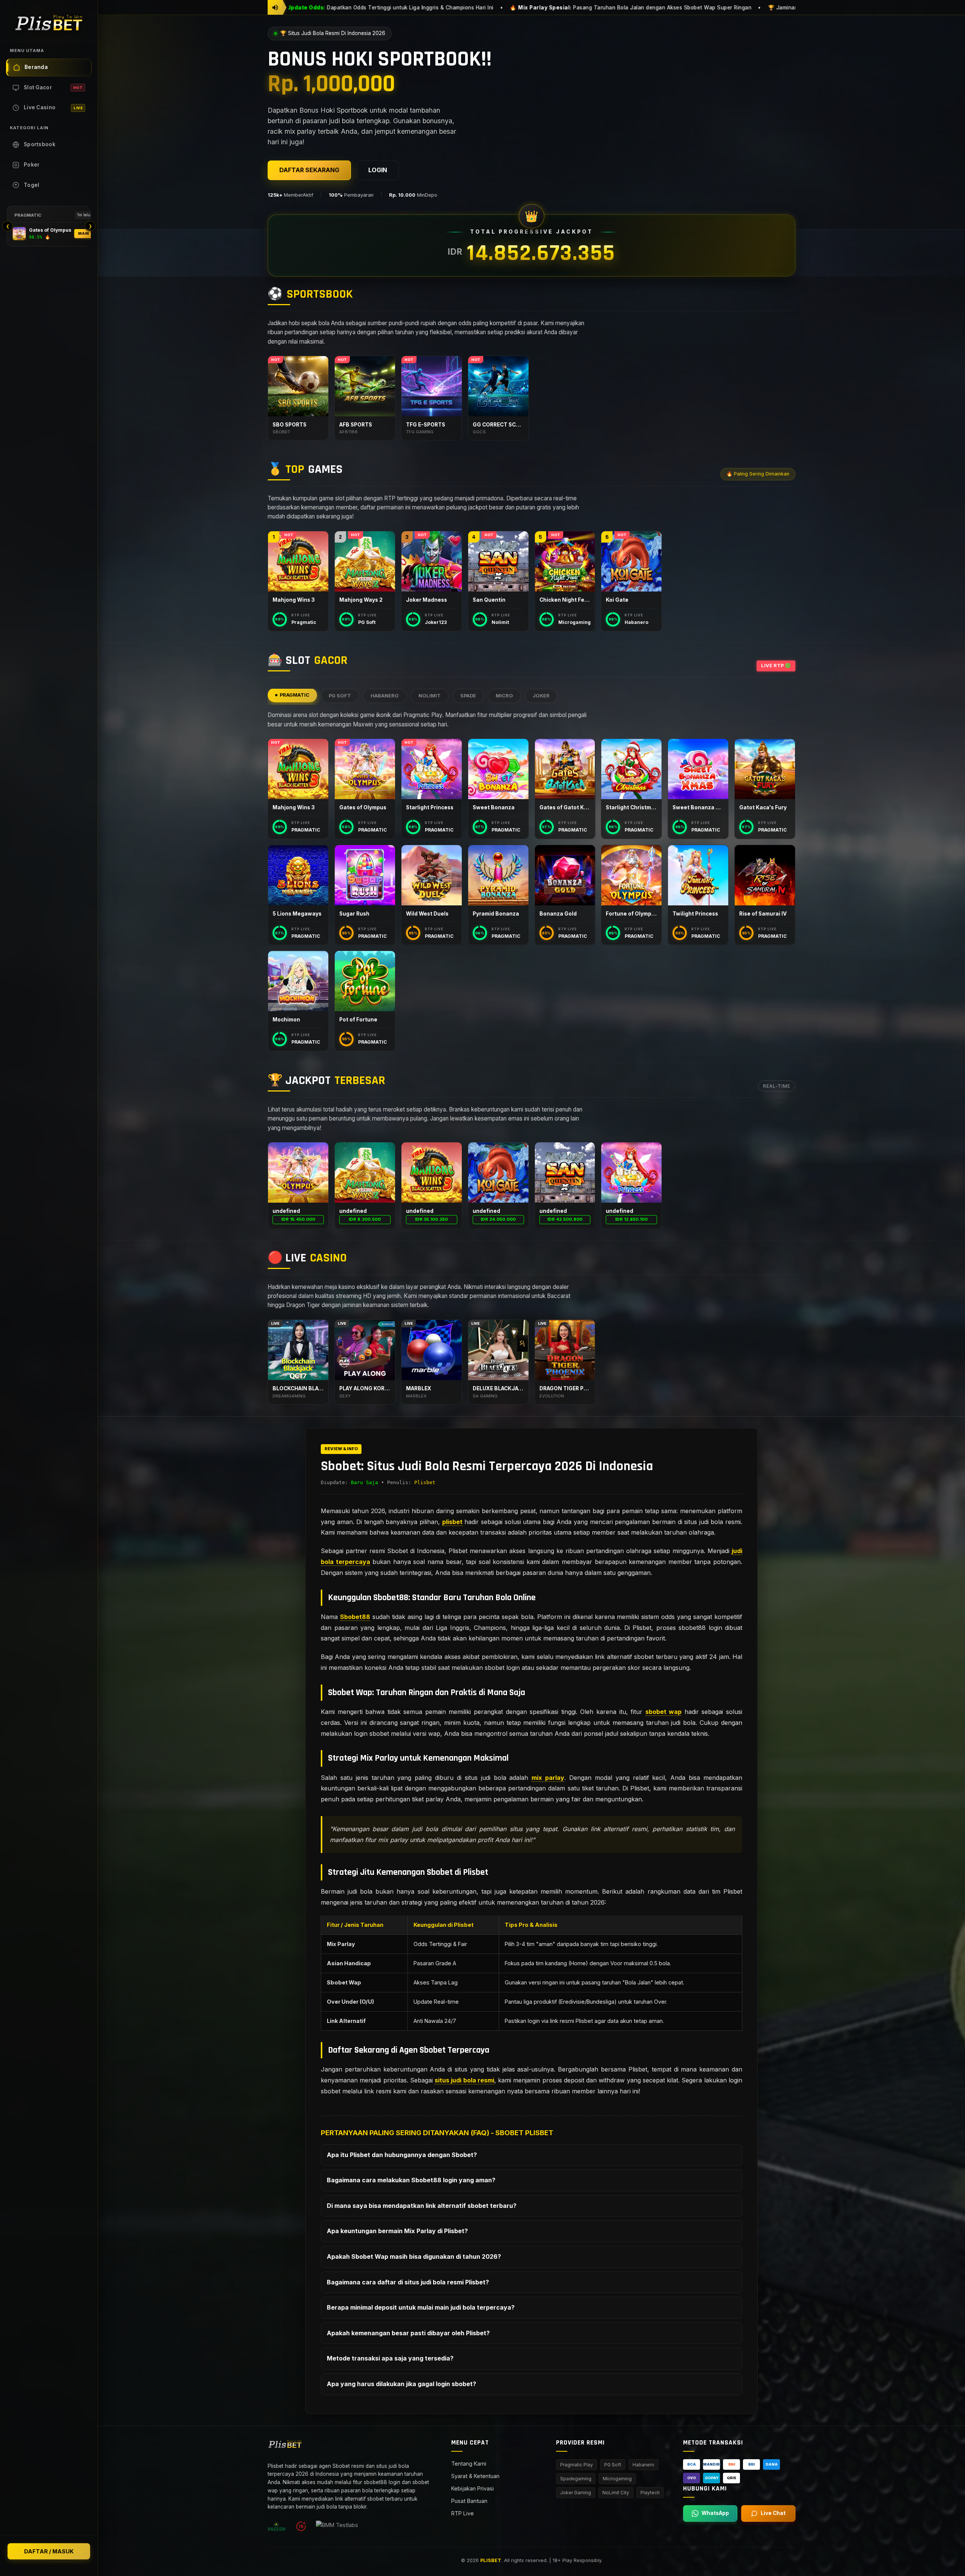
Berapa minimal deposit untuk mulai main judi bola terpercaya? (421, 2307)
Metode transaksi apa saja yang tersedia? (390, 2358)
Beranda (36, 67)
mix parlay (548, 1778)
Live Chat (773, 2513)
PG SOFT (340, 696)
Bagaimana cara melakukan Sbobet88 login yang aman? (411, 2180)
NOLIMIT (430, 696)
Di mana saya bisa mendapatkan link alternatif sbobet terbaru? (422, 2206)
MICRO (504, 696)
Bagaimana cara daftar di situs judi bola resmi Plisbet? (408, 2282)
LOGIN (378, 170)
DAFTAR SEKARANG (309, 170)
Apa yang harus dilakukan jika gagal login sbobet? (401, 2384)
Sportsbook (40, 144)
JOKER (541, 696)
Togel (32, 185)
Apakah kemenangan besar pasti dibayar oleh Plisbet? (408, 2333)
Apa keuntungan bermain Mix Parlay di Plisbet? (397, 2231)
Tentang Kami (469, 2464)
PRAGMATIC (295, 695)
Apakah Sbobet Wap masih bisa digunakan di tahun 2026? (414, 2256)
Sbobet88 (355, 1617)
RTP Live (463, 2513)
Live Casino (53, 107)
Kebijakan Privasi (473, 2488)
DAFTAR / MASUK (49, 2551)
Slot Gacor (53, 87)
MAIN (83, 233)
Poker (32, 165)
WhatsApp (715, 2513)
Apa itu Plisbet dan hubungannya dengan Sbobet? (402, 2155)
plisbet (452, 1522)
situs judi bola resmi (464, 2080)
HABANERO (385, 696)
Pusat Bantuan (469, 2501)
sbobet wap (664, 1712)
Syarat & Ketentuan (475, 2476)
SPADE (468, 696)
